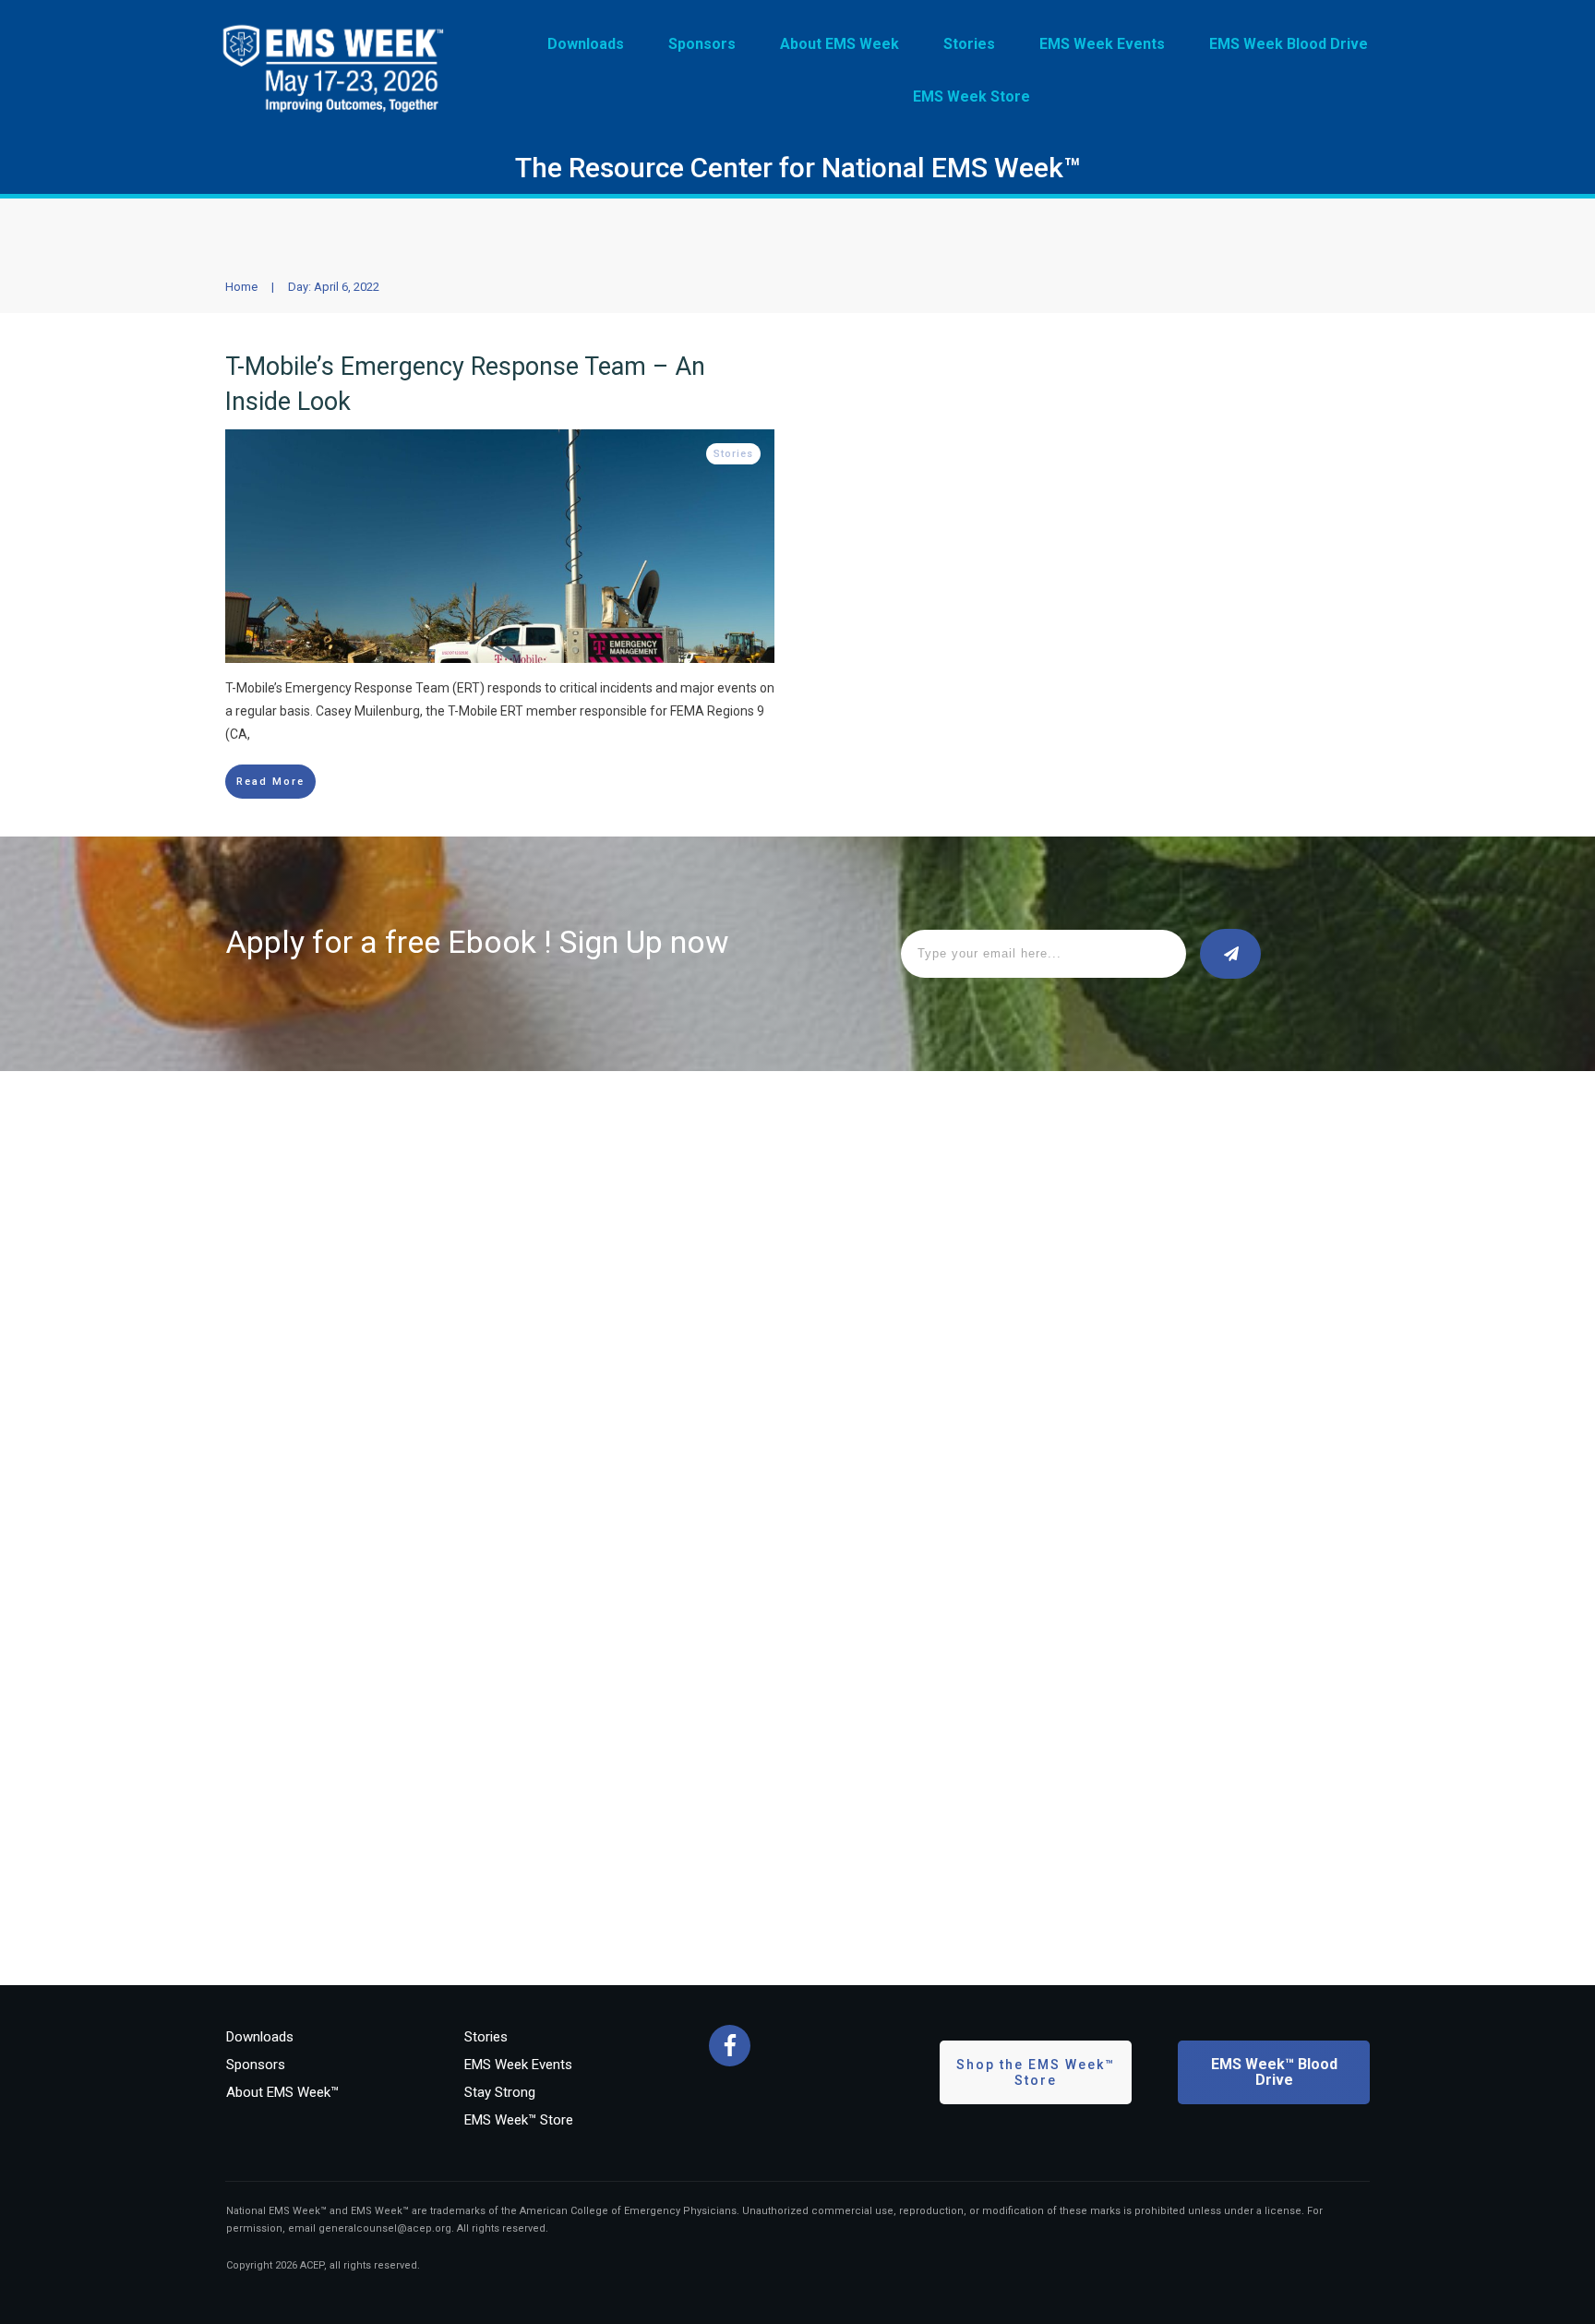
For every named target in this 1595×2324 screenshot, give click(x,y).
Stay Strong (500, 2092)
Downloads (260, 2037)
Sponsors (256, 2065)
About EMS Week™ (282, 2092)
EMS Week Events (518, 2065)
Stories (733, 454)
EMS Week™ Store (519, 2120)
